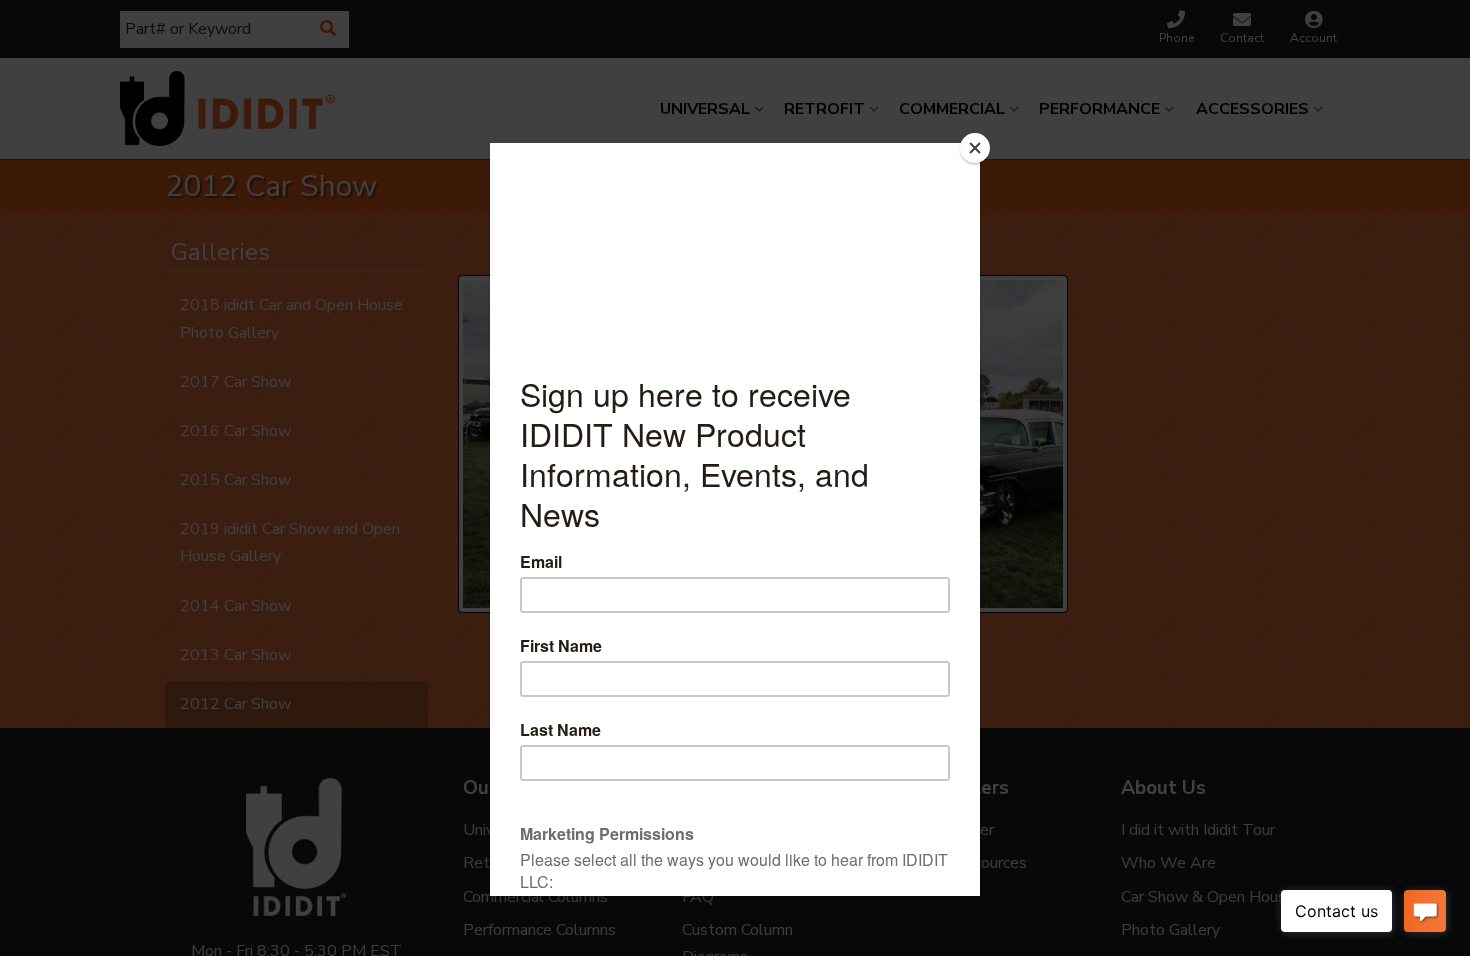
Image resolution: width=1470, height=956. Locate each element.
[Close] (975, 148)
